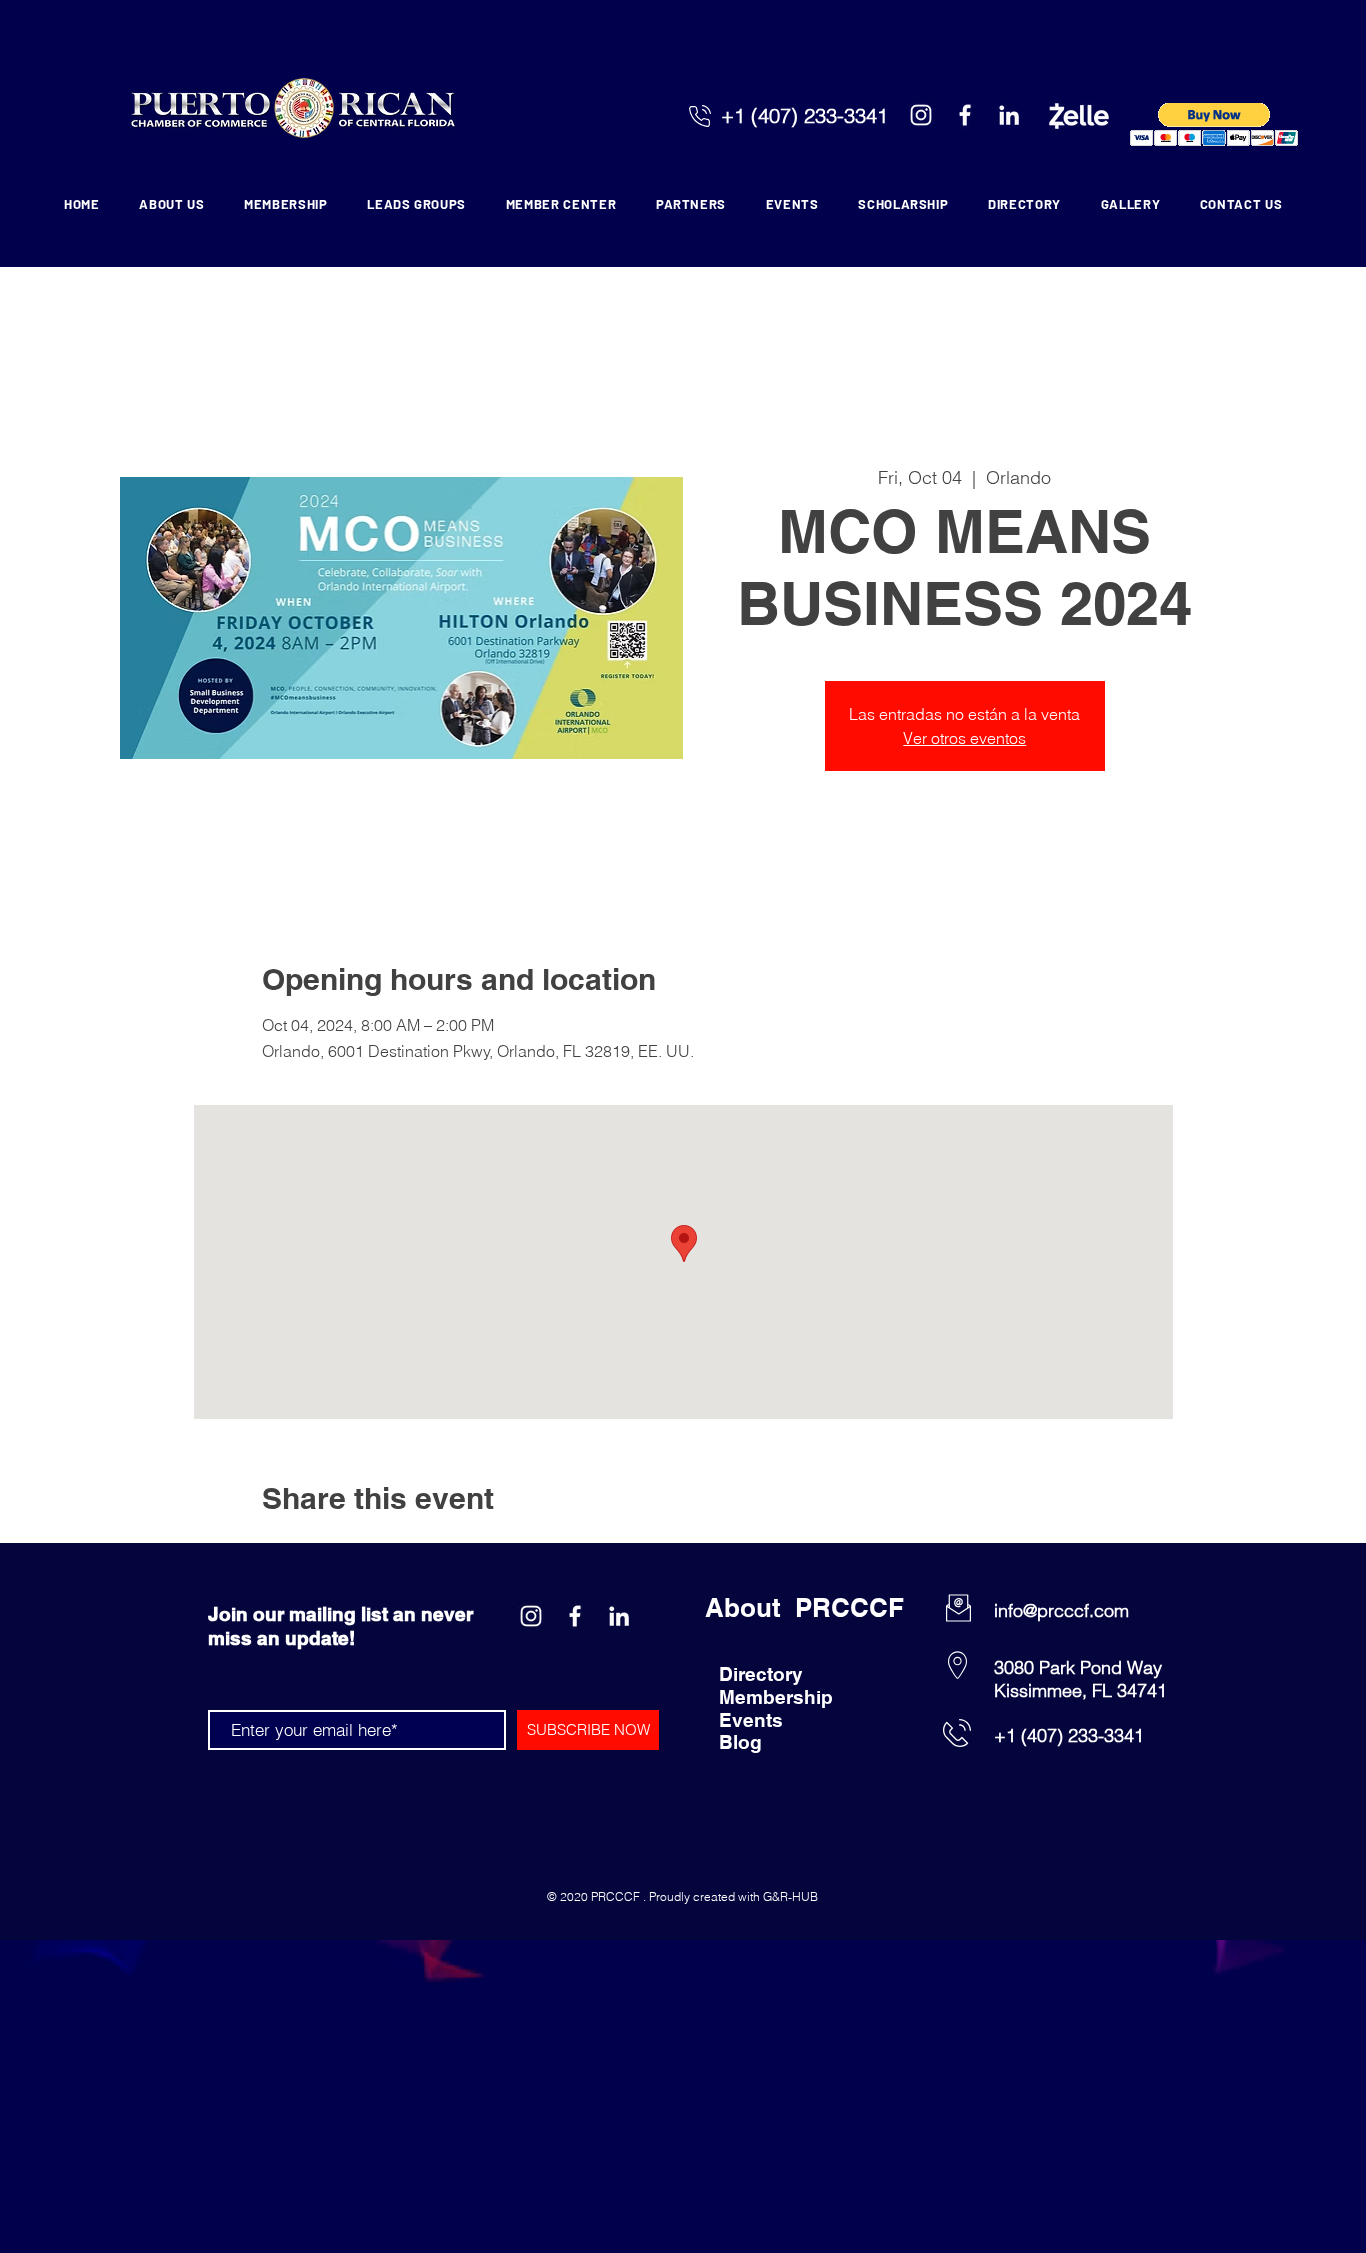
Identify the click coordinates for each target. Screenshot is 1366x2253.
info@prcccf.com (1061, 1610)
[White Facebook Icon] (965, 115)
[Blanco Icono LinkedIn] (1009, 115)
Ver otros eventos (964, 738)
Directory (761, 1674)
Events (751, 1720)
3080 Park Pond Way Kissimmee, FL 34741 (1080, 1679)
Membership (776, 1697)
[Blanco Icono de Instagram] (921, 115)
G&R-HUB (790, 1896)
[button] (1214, 124)
